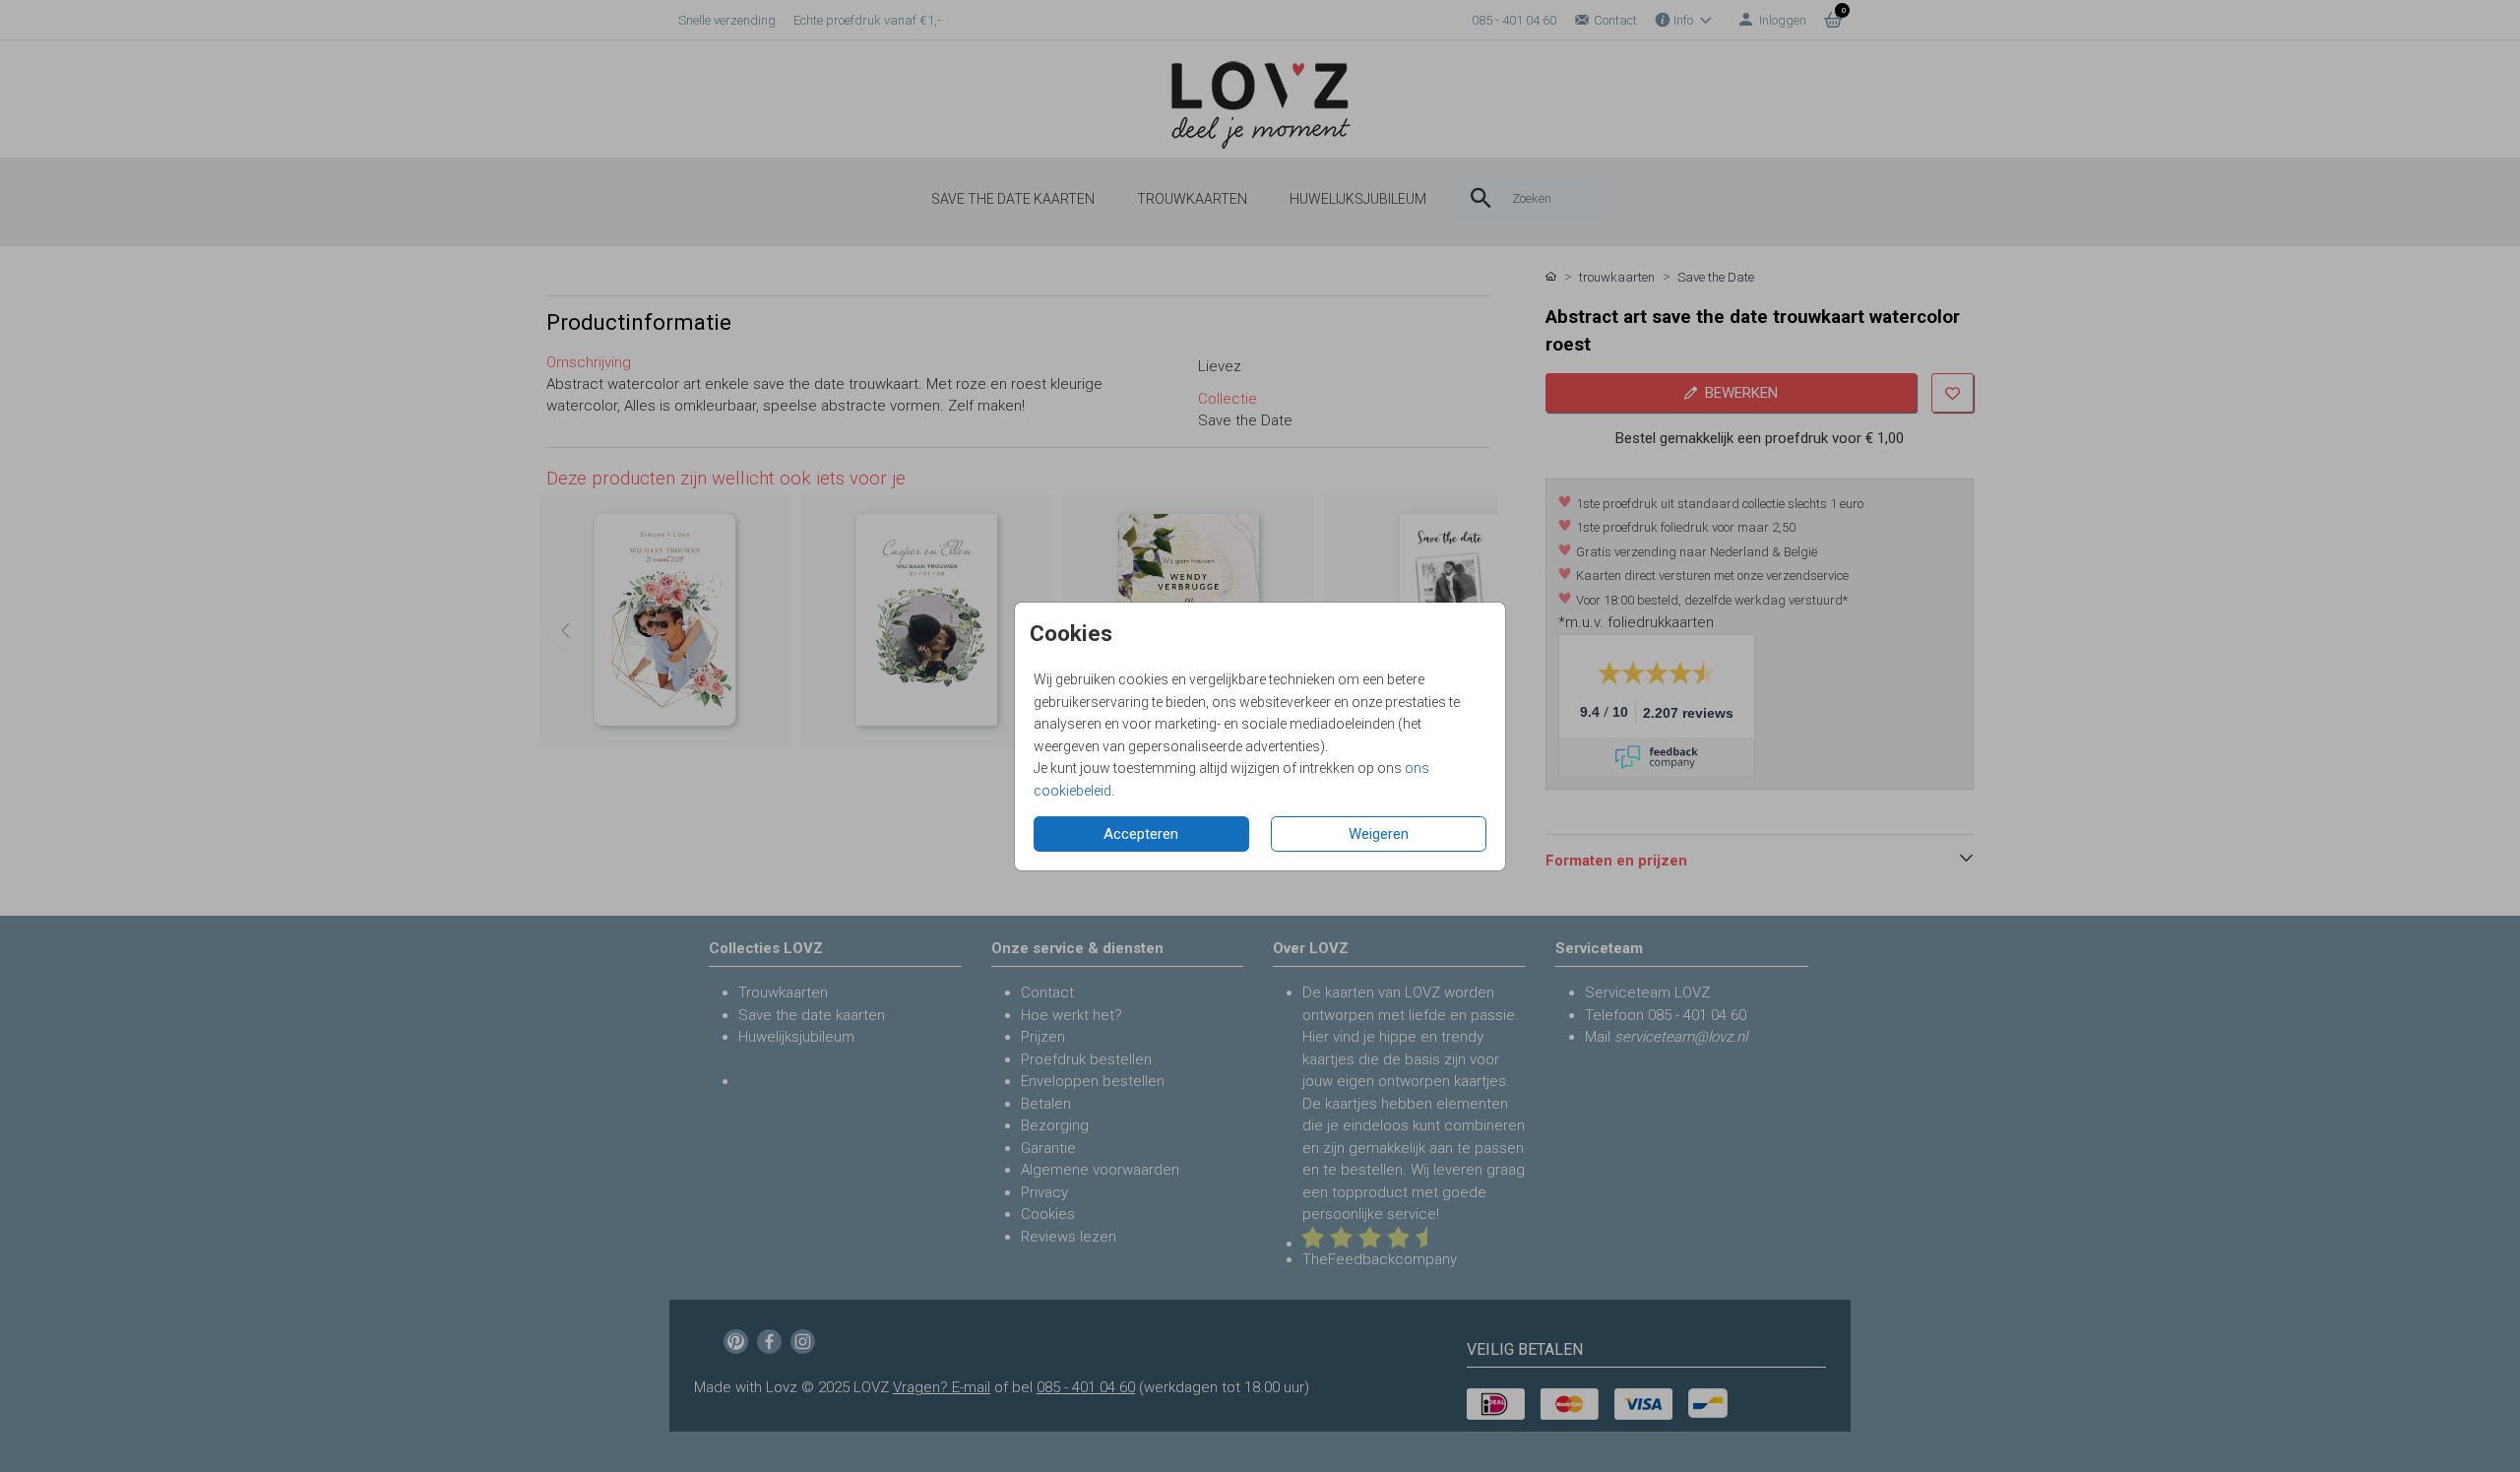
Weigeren (1379, 834)
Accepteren (1141, 834)
